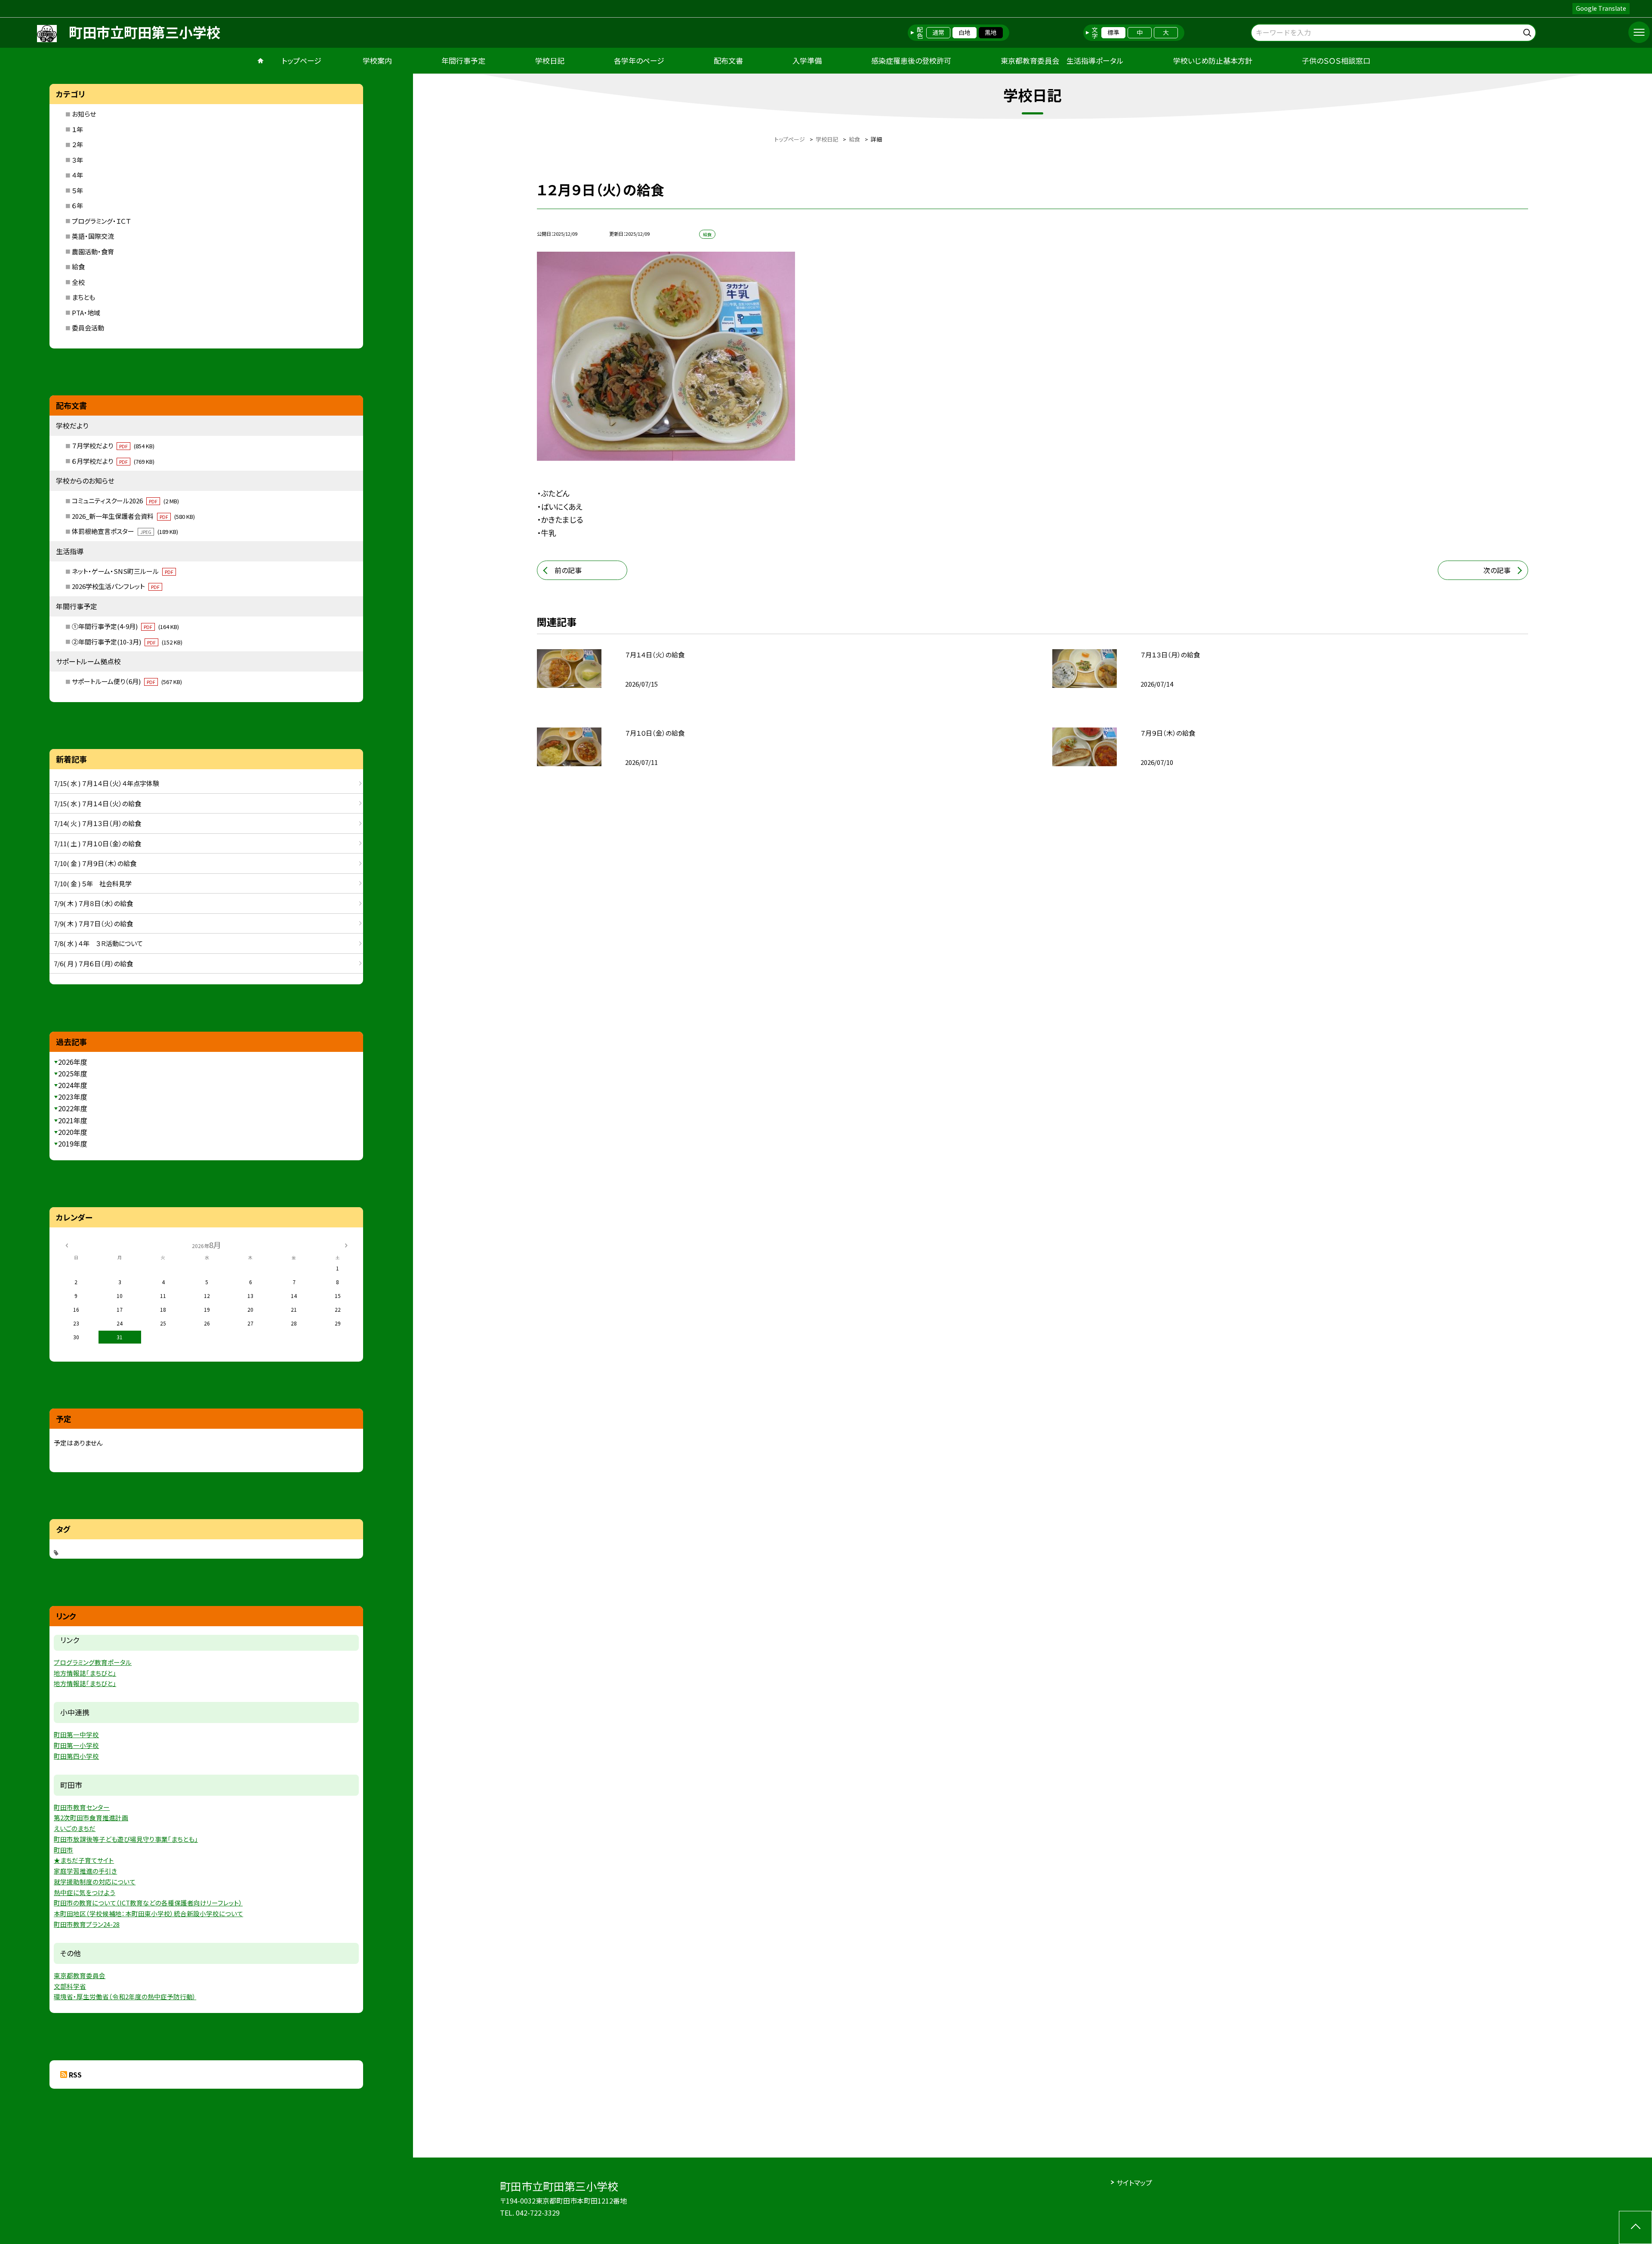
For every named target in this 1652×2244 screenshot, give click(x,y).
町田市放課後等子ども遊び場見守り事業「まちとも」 (126, 1839)
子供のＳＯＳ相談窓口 (1336, 60)
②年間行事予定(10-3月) (127, 642)
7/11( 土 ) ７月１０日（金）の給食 (97, 843)
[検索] (1528, 31)
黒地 (991, 32)
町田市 (63, 1850)
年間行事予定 (463, 60)
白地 (965, 32)
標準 (1113, 32)
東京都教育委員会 (80, 1975)
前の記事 (568, 570)
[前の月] (67, 1244)
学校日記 (550, 60)
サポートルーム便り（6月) (127, 681)
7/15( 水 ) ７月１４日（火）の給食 (97, 803)
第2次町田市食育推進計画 (91, 1817)
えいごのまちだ (75, 1828)
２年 (77, 144)
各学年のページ (639, 60)
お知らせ (84, 114)
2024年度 (73, 1085)
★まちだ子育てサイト (84, 1860)
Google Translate (1601, 8)
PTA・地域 (86, 313)
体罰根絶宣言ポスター (125, 531)
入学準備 (807, 60)
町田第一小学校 (76, 1745)
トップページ (302, 60)
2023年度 (73, 1097)
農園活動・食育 (93, 251)
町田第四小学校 (76, 1756)
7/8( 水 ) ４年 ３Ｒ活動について (98, 943)
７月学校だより (113, 445)
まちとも (83, 297)
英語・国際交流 (93, 236)
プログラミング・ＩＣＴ (101, 221)
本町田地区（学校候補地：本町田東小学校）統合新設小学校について (148, 1913)
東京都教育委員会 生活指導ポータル (1062, 60)
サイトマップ (1134, 2182)
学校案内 (377, 60)
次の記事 (1497, 570)
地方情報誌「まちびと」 (85, 1673)
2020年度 (73, 1132)
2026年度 (73, 1062)
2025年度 (73, 1073)
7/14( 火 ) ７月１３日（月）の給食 (97, 823)
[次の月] (346, 1244)
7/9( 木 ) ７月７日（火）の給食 (93, 923)
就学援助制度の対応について (95, 1882)
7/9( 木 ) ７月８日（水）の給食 (93, 903)
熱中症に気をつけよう (85, 1892)
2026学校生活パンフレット (116, 586)
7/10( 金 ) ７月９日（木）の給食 (95, 863)
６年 (77, 205)
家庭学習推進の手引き (85, 1871)
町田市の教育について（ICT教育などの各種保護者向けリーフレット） (148, 1903)
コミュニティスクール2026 (125, 501)
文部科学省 (70, 1986)
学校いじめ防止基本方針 (1213, 60)
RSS (75, 2074)
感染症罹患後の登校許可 (911, 60)
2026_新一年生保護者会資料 (133, 516)
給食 (78, 267)
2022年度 (73, 1108)
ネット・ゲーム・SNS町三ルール (123, 571)
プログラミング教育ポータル (93, 1662)
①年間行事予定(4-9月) (125, 626)
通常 (938, 32)
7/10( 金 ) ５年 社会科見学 (93, 883)
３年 (77, 160)
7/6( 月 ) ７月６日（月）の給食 (93, 963)
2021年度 (73, 1120)
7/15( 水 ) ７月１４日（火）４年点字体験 (106, 783)
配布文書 (728, 60)
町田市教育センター (82, 1807)
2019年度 (73, 1144)
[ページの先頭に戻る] (1635, 2227)
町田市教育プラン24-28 (87, 1924)
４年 (77, 175)
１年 (77, 129)
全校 (78, 282)
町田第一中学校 (76, 1734)
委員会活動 (88, 328)
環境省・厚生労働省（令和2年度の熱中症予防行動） (125, 1996)
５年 (77, 190)
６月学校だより (113, 461)
